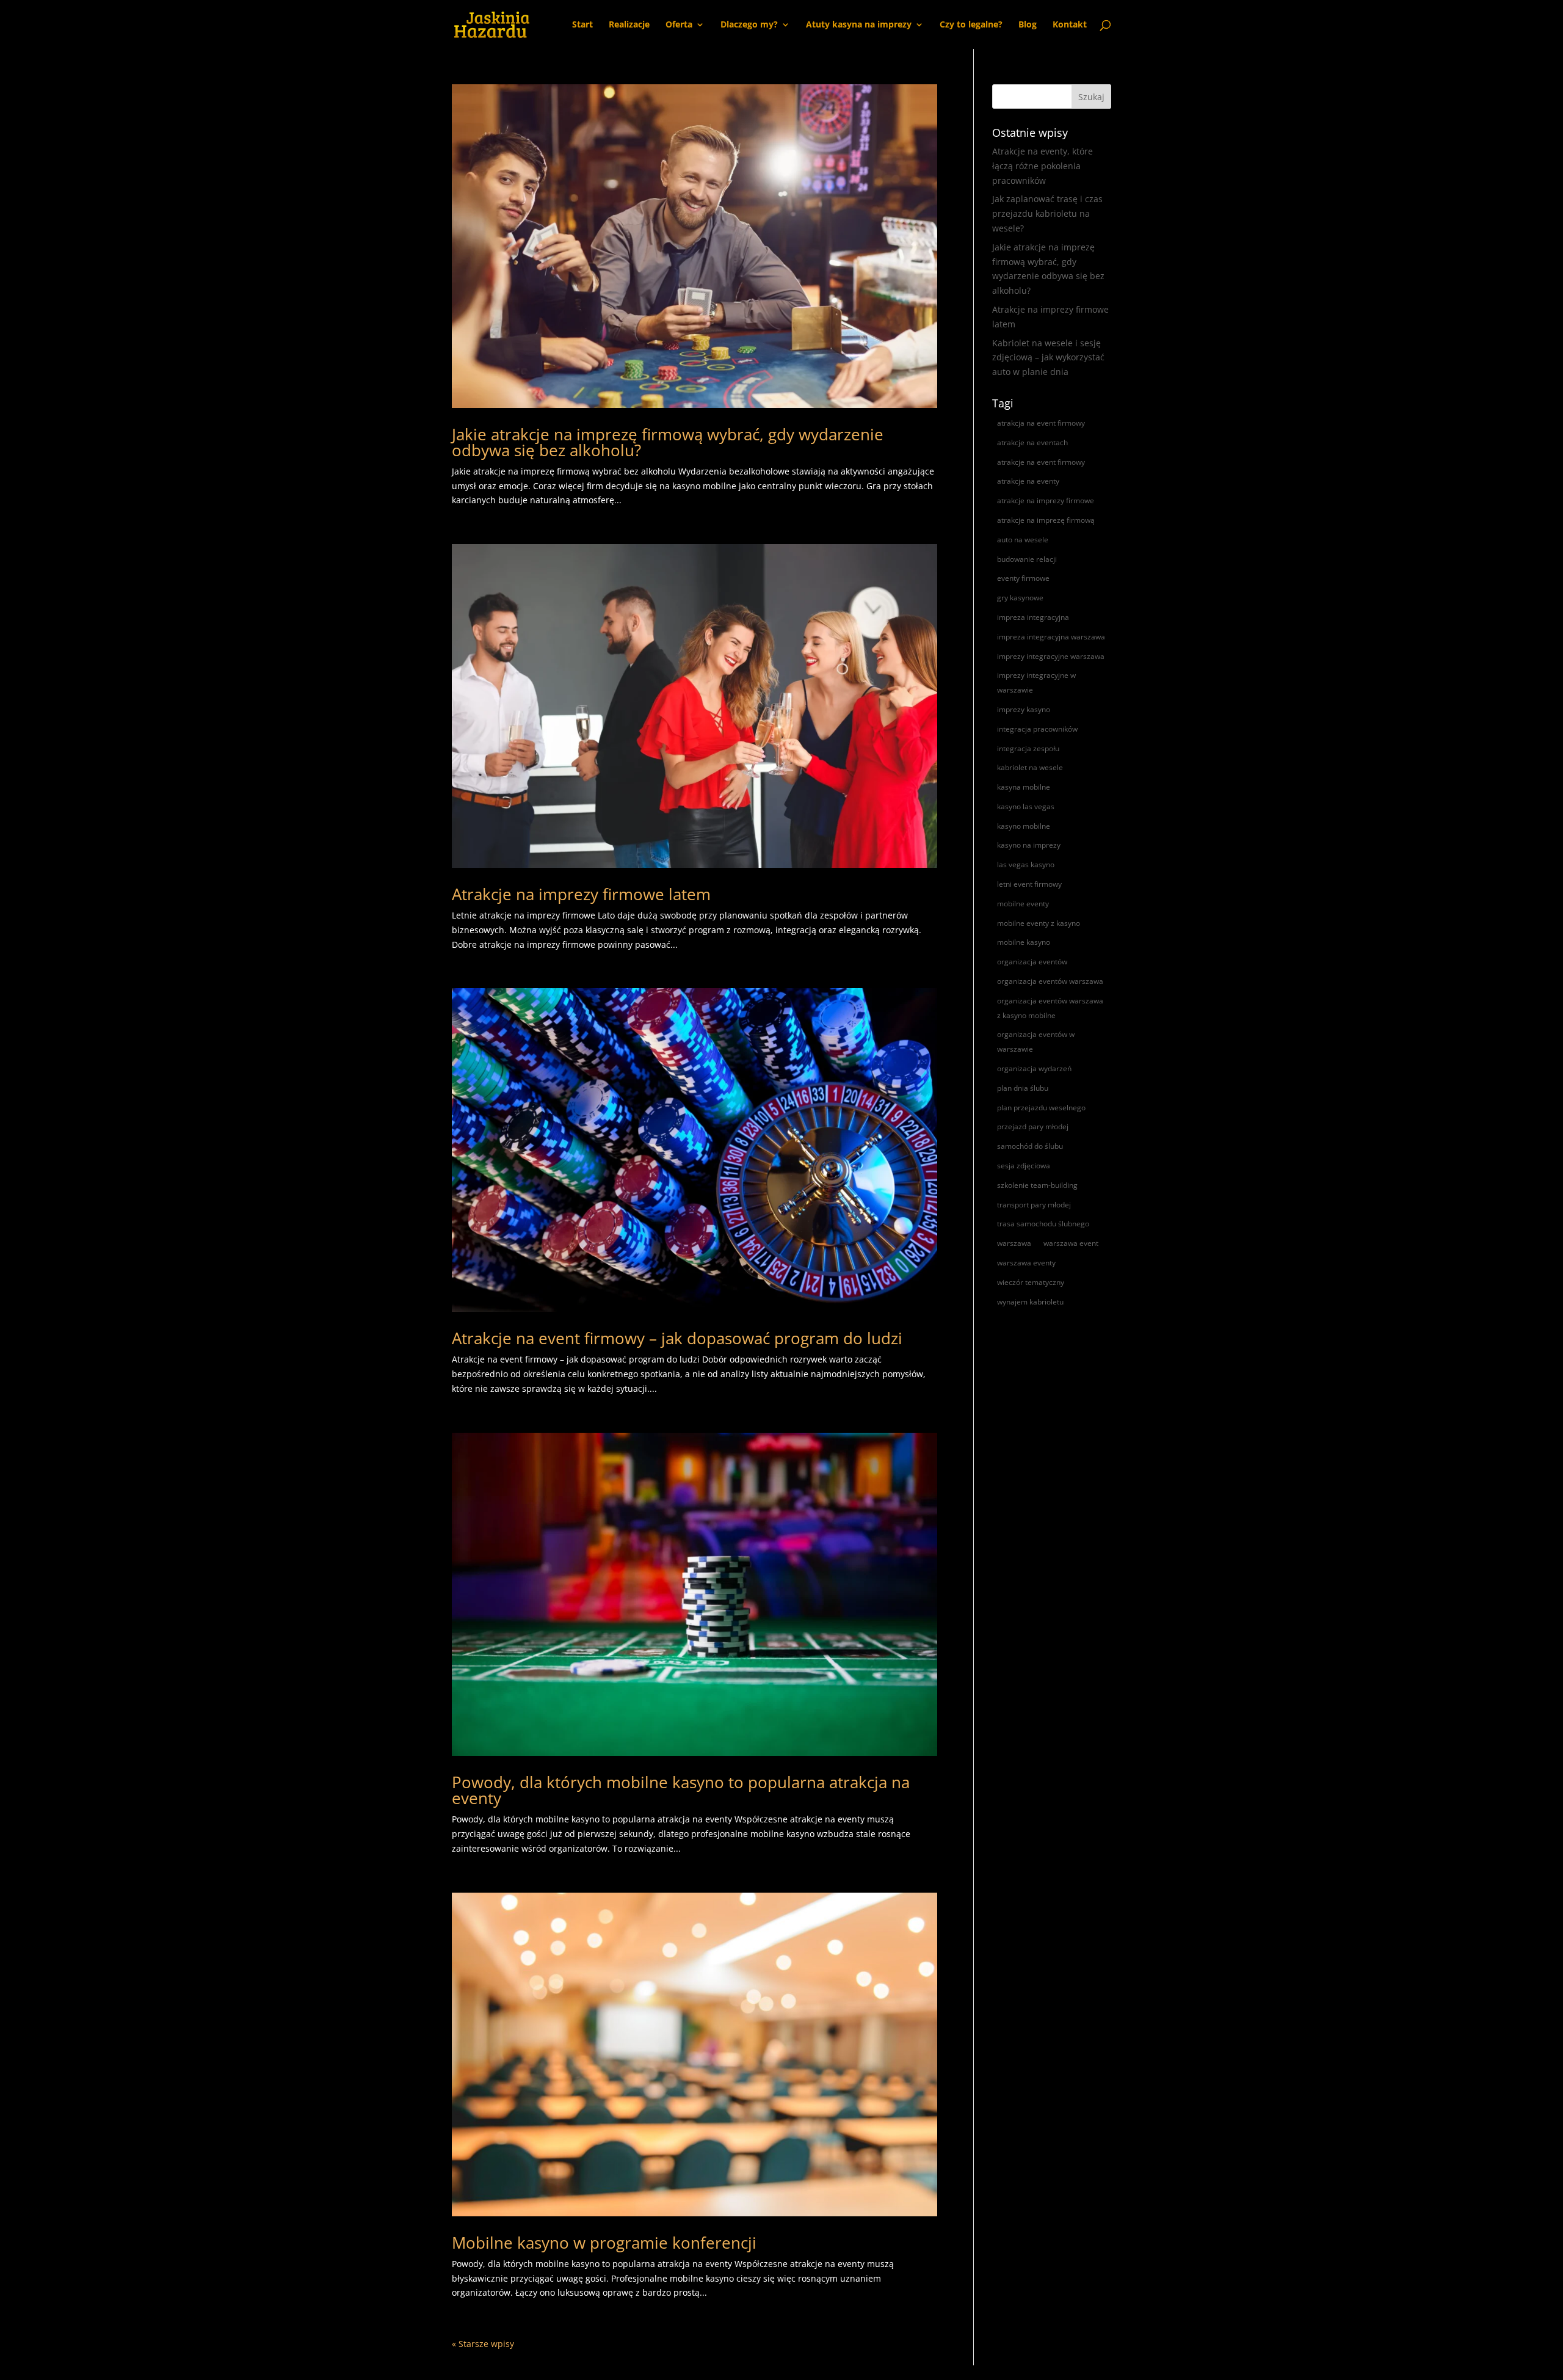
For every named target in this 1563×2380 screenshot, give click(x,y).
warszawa (1014, 1243)
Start (582, 25)
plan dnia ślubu (1023, 1088)
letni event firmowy (1029, 884)
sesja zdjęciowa (1024, 1166)
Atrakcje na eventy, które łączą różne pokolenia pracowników (1043, 166)
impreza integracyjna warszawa (1051, 637)
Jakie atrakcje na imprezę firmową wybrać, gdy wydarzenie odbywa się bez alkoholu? (668, 442)
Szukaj (1091, 97)
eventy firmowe (1023, 578)
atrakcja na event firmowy (1041, 423)
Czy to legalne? (971, 25)
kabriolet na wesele (1030, 767)
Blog (1028, 25)
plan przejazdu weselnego (1041, 1108)
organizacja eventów (1032, 962)
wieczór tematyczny (1031, 1282)
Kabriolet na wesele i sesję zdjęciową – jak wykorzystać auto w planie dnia (1048, 358)
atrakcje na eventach (1032, 442)
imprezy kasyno (1024, 709)
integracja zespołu (1028, 748)
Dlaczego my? (749, 25)
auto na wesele (1023, 540)
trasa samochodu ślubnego (1043, 1224)
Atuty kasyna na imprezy (859, 25)
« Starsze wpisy (483, 2344)
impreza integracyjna (1033, 617)
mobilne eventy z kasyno (1039, 923)
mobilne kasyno (1024, 942)
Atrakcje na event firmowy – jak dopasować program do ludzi (677, 1338)
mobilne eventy (1023, 904)
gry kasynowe (1020, 598)
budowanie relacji (1027, 559)
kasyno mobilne (1024, 826)
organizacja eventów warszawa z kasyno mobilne (1050, 1008)
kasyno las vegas (1026, 806)
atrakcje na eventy (1028, 481)
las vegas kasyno (1026, 864)
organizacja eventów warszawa (1050, 981)
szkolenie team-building (1037, 1185)
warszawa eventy (1026, 1263)
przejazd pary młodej (1033, 1126)
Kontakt (1070, 25)
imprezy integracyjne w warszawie (1036, 682)
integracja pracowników (1037, 729)
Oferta (679, 25)
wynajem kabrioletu (1030, 1302)
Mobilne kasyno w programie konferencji (604, 2243)
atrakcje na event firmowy (1041, 462)
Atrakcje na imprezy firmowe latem (581, 894)
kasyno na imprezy (1029, 845)
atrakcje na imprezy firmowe (1046, 500)
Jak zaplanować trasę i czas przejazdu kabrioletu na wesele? (1047, 213)
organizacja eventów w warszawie (1036, 1042)
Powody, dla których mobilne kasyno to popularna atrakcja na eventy (681, 1790)
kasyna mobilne (1024, 787)
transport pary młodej (1034, 1205)
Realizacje (629, 25)
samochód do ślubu (1030, 1146)
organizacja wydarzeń (1034, 1068)
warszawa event (1071, 1243)
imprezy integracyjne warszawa (1051, 656)
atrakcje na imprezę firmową (1046, 520)
